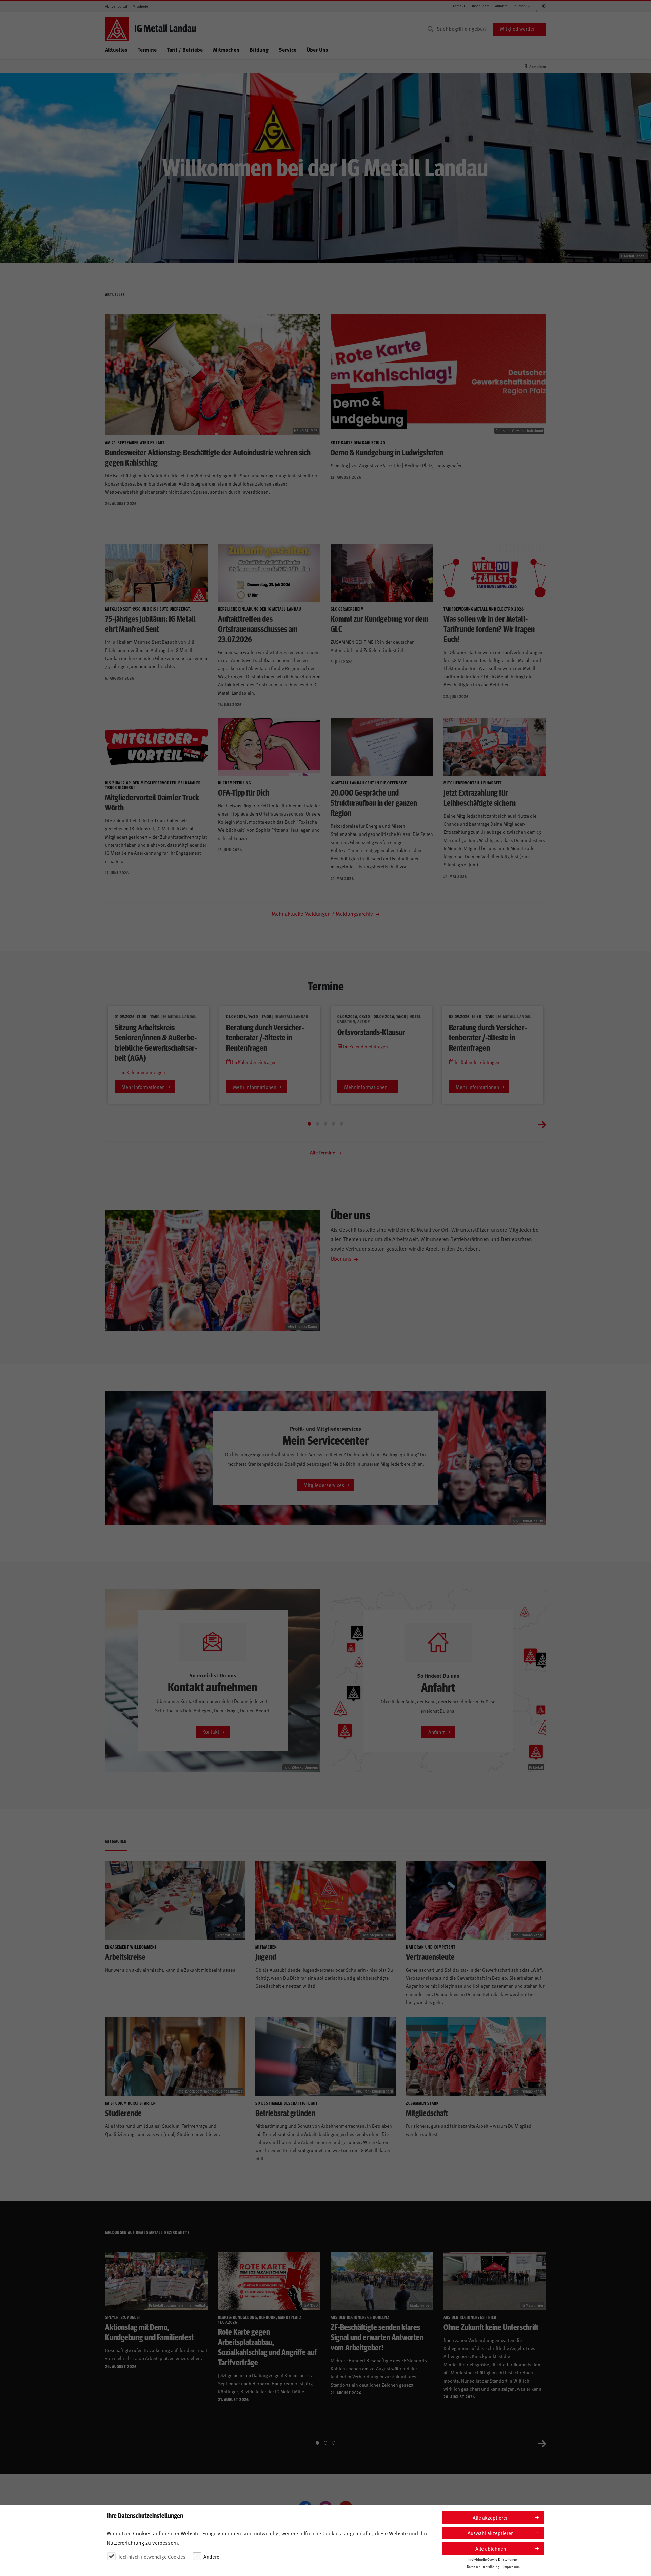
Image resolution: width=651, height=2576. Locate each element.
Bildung (259, 50)
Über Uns (317, 50)
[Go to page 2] (317, 1124)
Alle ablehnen (491, 2548)
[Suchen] (431, 29)
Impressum (511, 2567)
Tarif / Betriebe (185, 50)
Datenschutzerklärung (483, 2567)
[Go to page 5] (342, 1124)
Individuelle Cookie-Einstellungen (494, 2559)
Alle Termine (323, 1152)
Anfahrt (501, 6)
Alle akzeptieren (491, 2518)
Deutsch (519, 6)
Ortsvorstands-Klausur (371, 1032)
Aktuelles (116, 50)
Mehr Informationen (143, 1087)
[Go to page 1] (309, 1124)
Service (288, 50)
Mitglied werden (518, 29)
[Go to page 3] (325, 1124)
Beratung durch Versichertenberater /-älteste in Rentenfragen (265, 1037)
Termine (147, 50)
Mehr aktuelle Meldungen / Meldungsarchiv (323, 913)
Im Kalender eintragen (142, 1072)
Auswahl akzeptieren (491, 2533)
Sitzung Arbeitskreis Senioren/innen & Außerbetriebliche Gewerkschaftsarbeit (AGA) (156, 1042)
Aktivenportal (116, 6)
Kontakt (459, 6)
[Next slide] (542, 1124)
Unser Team (480, 6)
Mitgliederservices (324, 1485)
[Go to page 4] (334, 1124)
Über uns (341, 1258)
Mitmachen (226, 50)
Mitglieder (141, 6)
